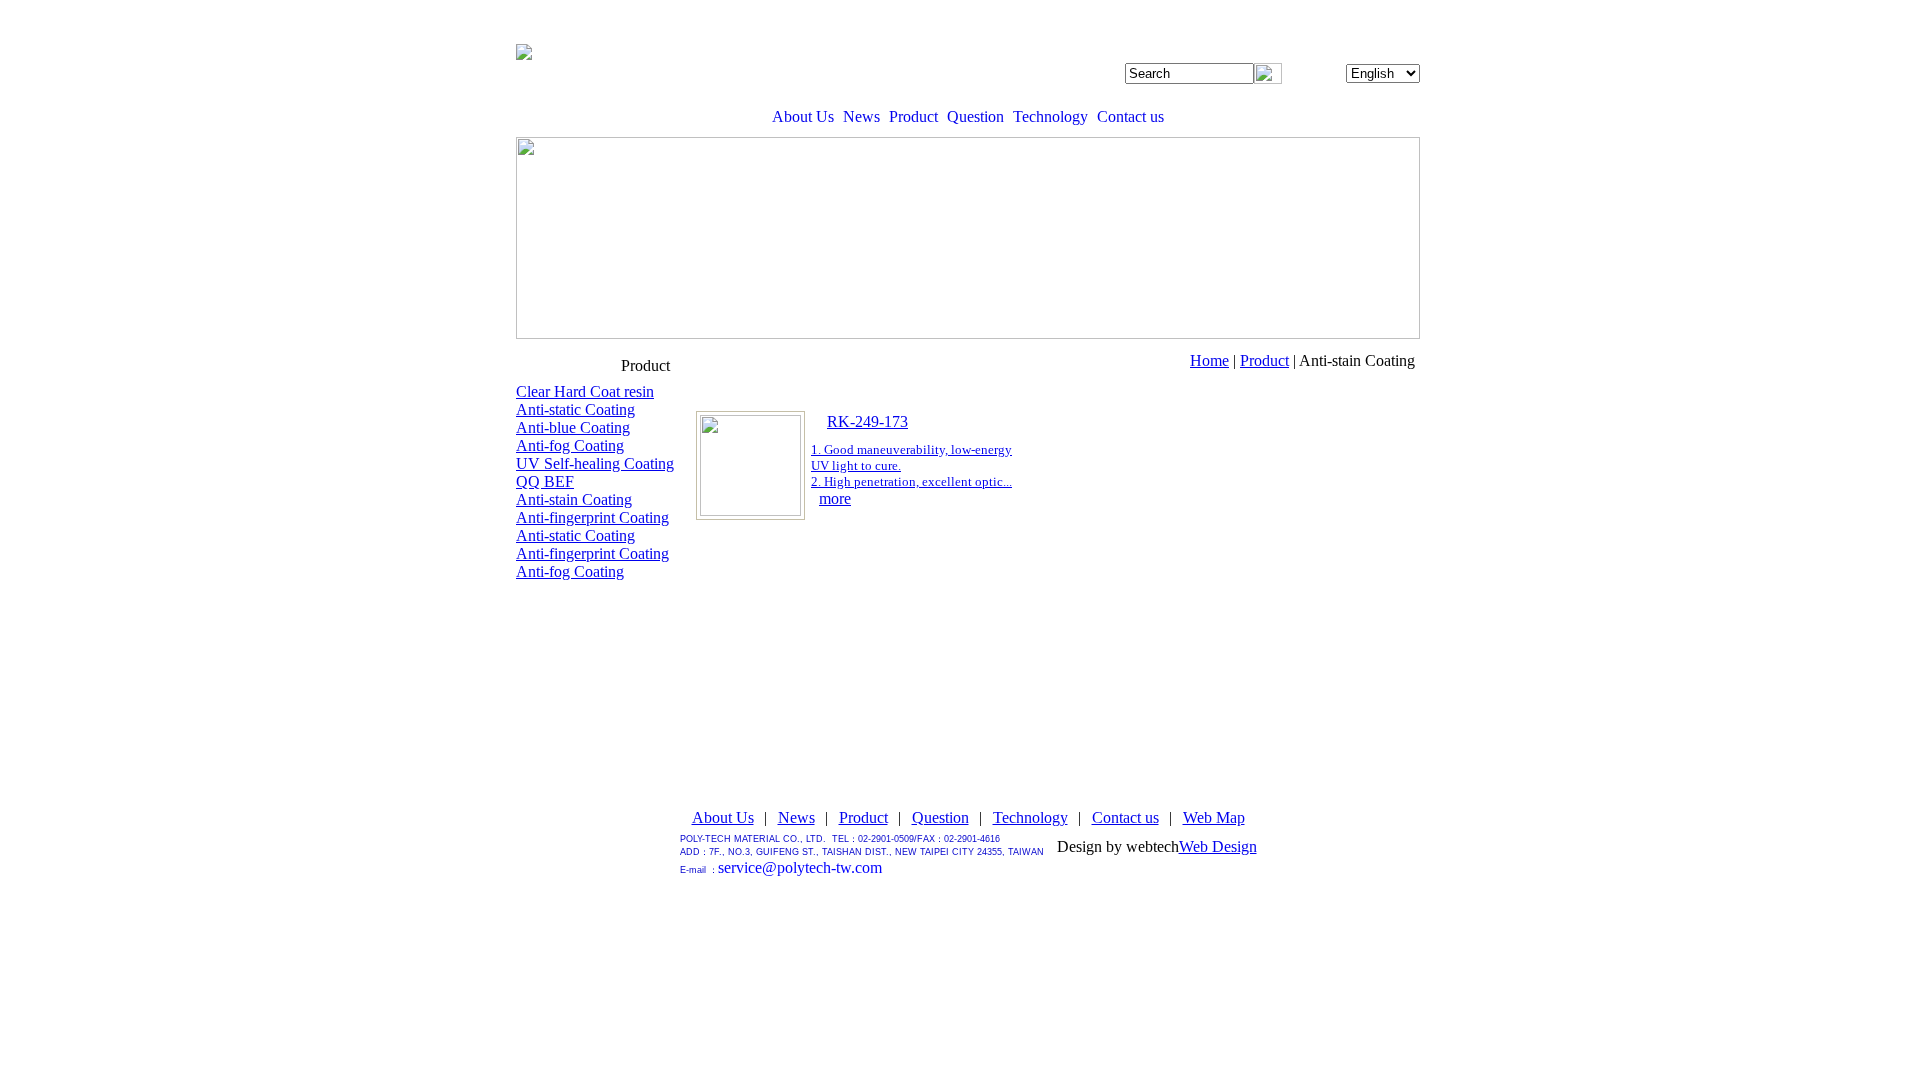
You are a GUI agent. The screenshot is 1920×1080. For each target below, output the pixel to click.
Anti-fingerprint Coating (592, 517)
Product (913, 116)
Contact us (1130, 116)
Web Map (1214, 817)
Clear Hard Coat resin (585, 391)
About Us (803, 116)
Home (1209, 360)
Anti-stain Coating (574, 499)
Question (975, 116)
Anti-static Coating (575, 409)
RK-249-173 (867, 421)
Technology (1050, 116)
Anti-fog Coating (570, 445)
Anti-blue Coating (573, 427)
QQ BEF (545, 481)
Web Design (1218, 846)
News (861, 116)
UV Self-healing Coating (595, 463)
